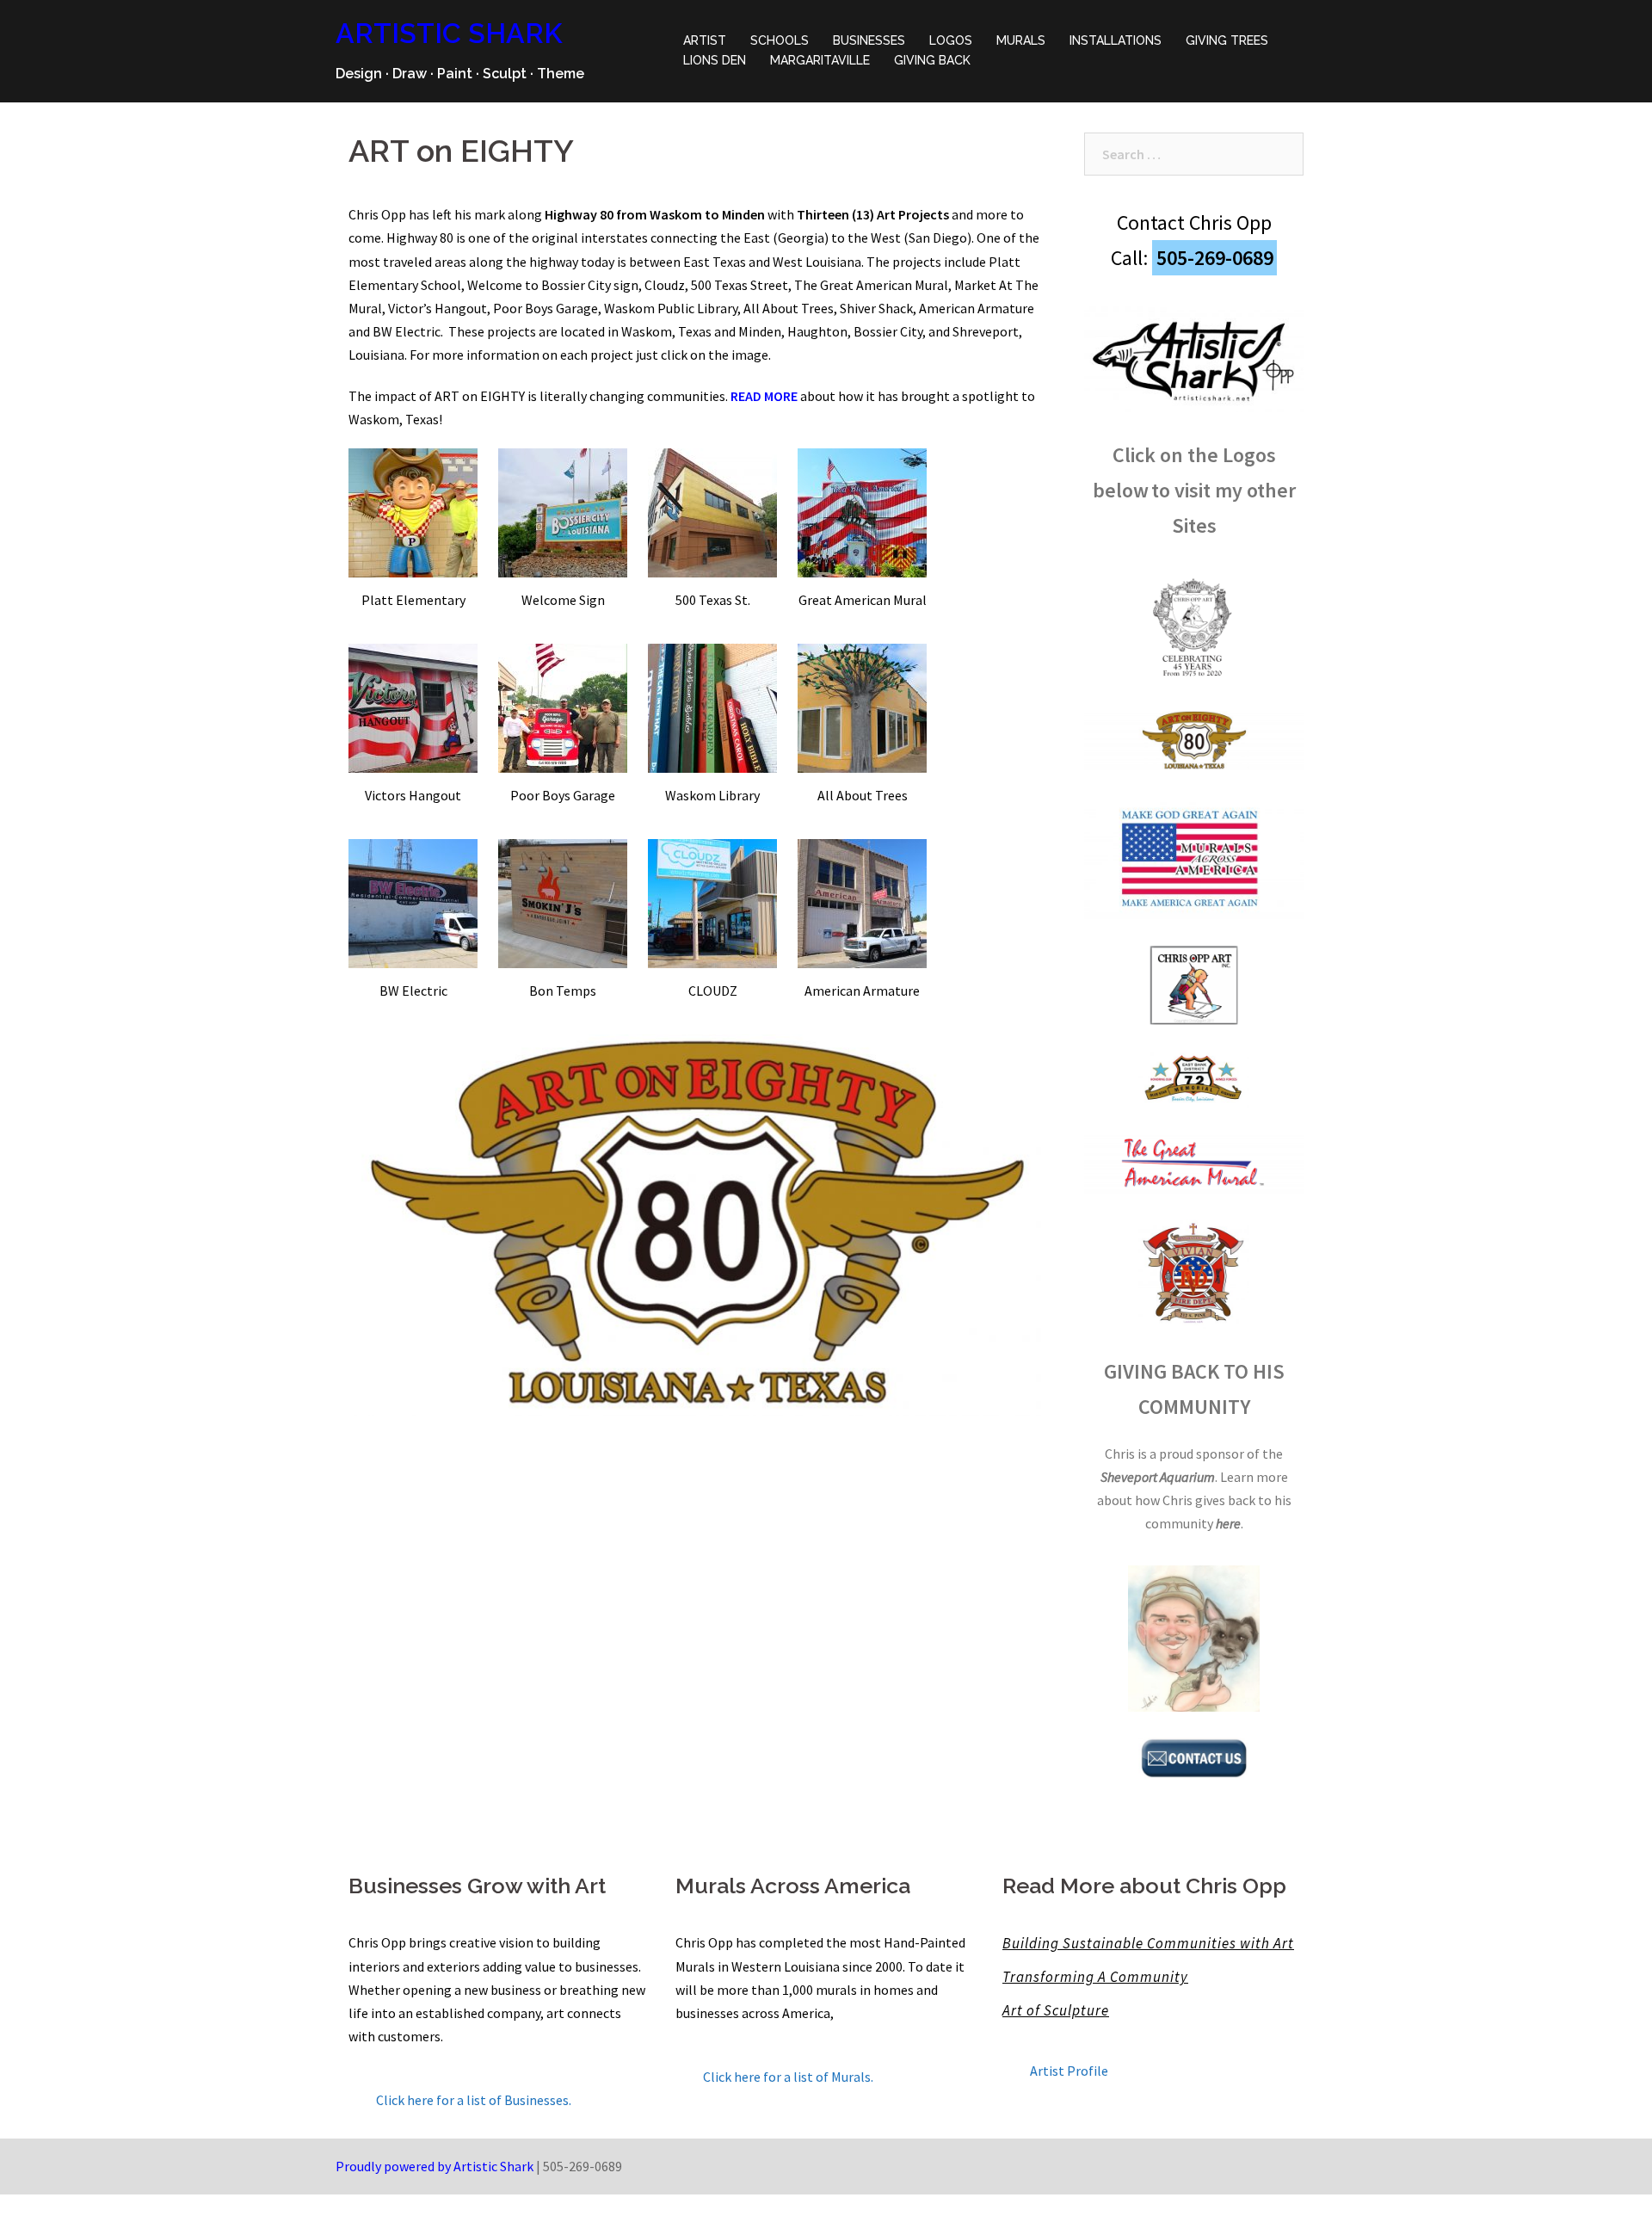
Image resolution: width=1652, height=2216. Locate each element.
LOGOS (951, 40)
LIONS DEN (715, 60)
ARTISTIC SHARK (449, 33)
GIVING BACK (932, 60)
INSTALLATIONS (1116, 40)
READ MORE (764, 396)
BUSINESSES (869, 40)
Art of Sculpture (1056, 2010)
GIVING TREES (1227, 40)
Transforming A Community (1095, 1977)
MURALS (1021, 40)
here (1228, 1523)
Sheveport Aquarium (1158, 1477)
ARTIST (705, 40)
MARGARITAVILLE (820, 60)
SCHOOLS (780, 40)
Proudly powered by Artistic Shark (435, 2166)
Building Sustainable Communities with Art (1148, 1943)
